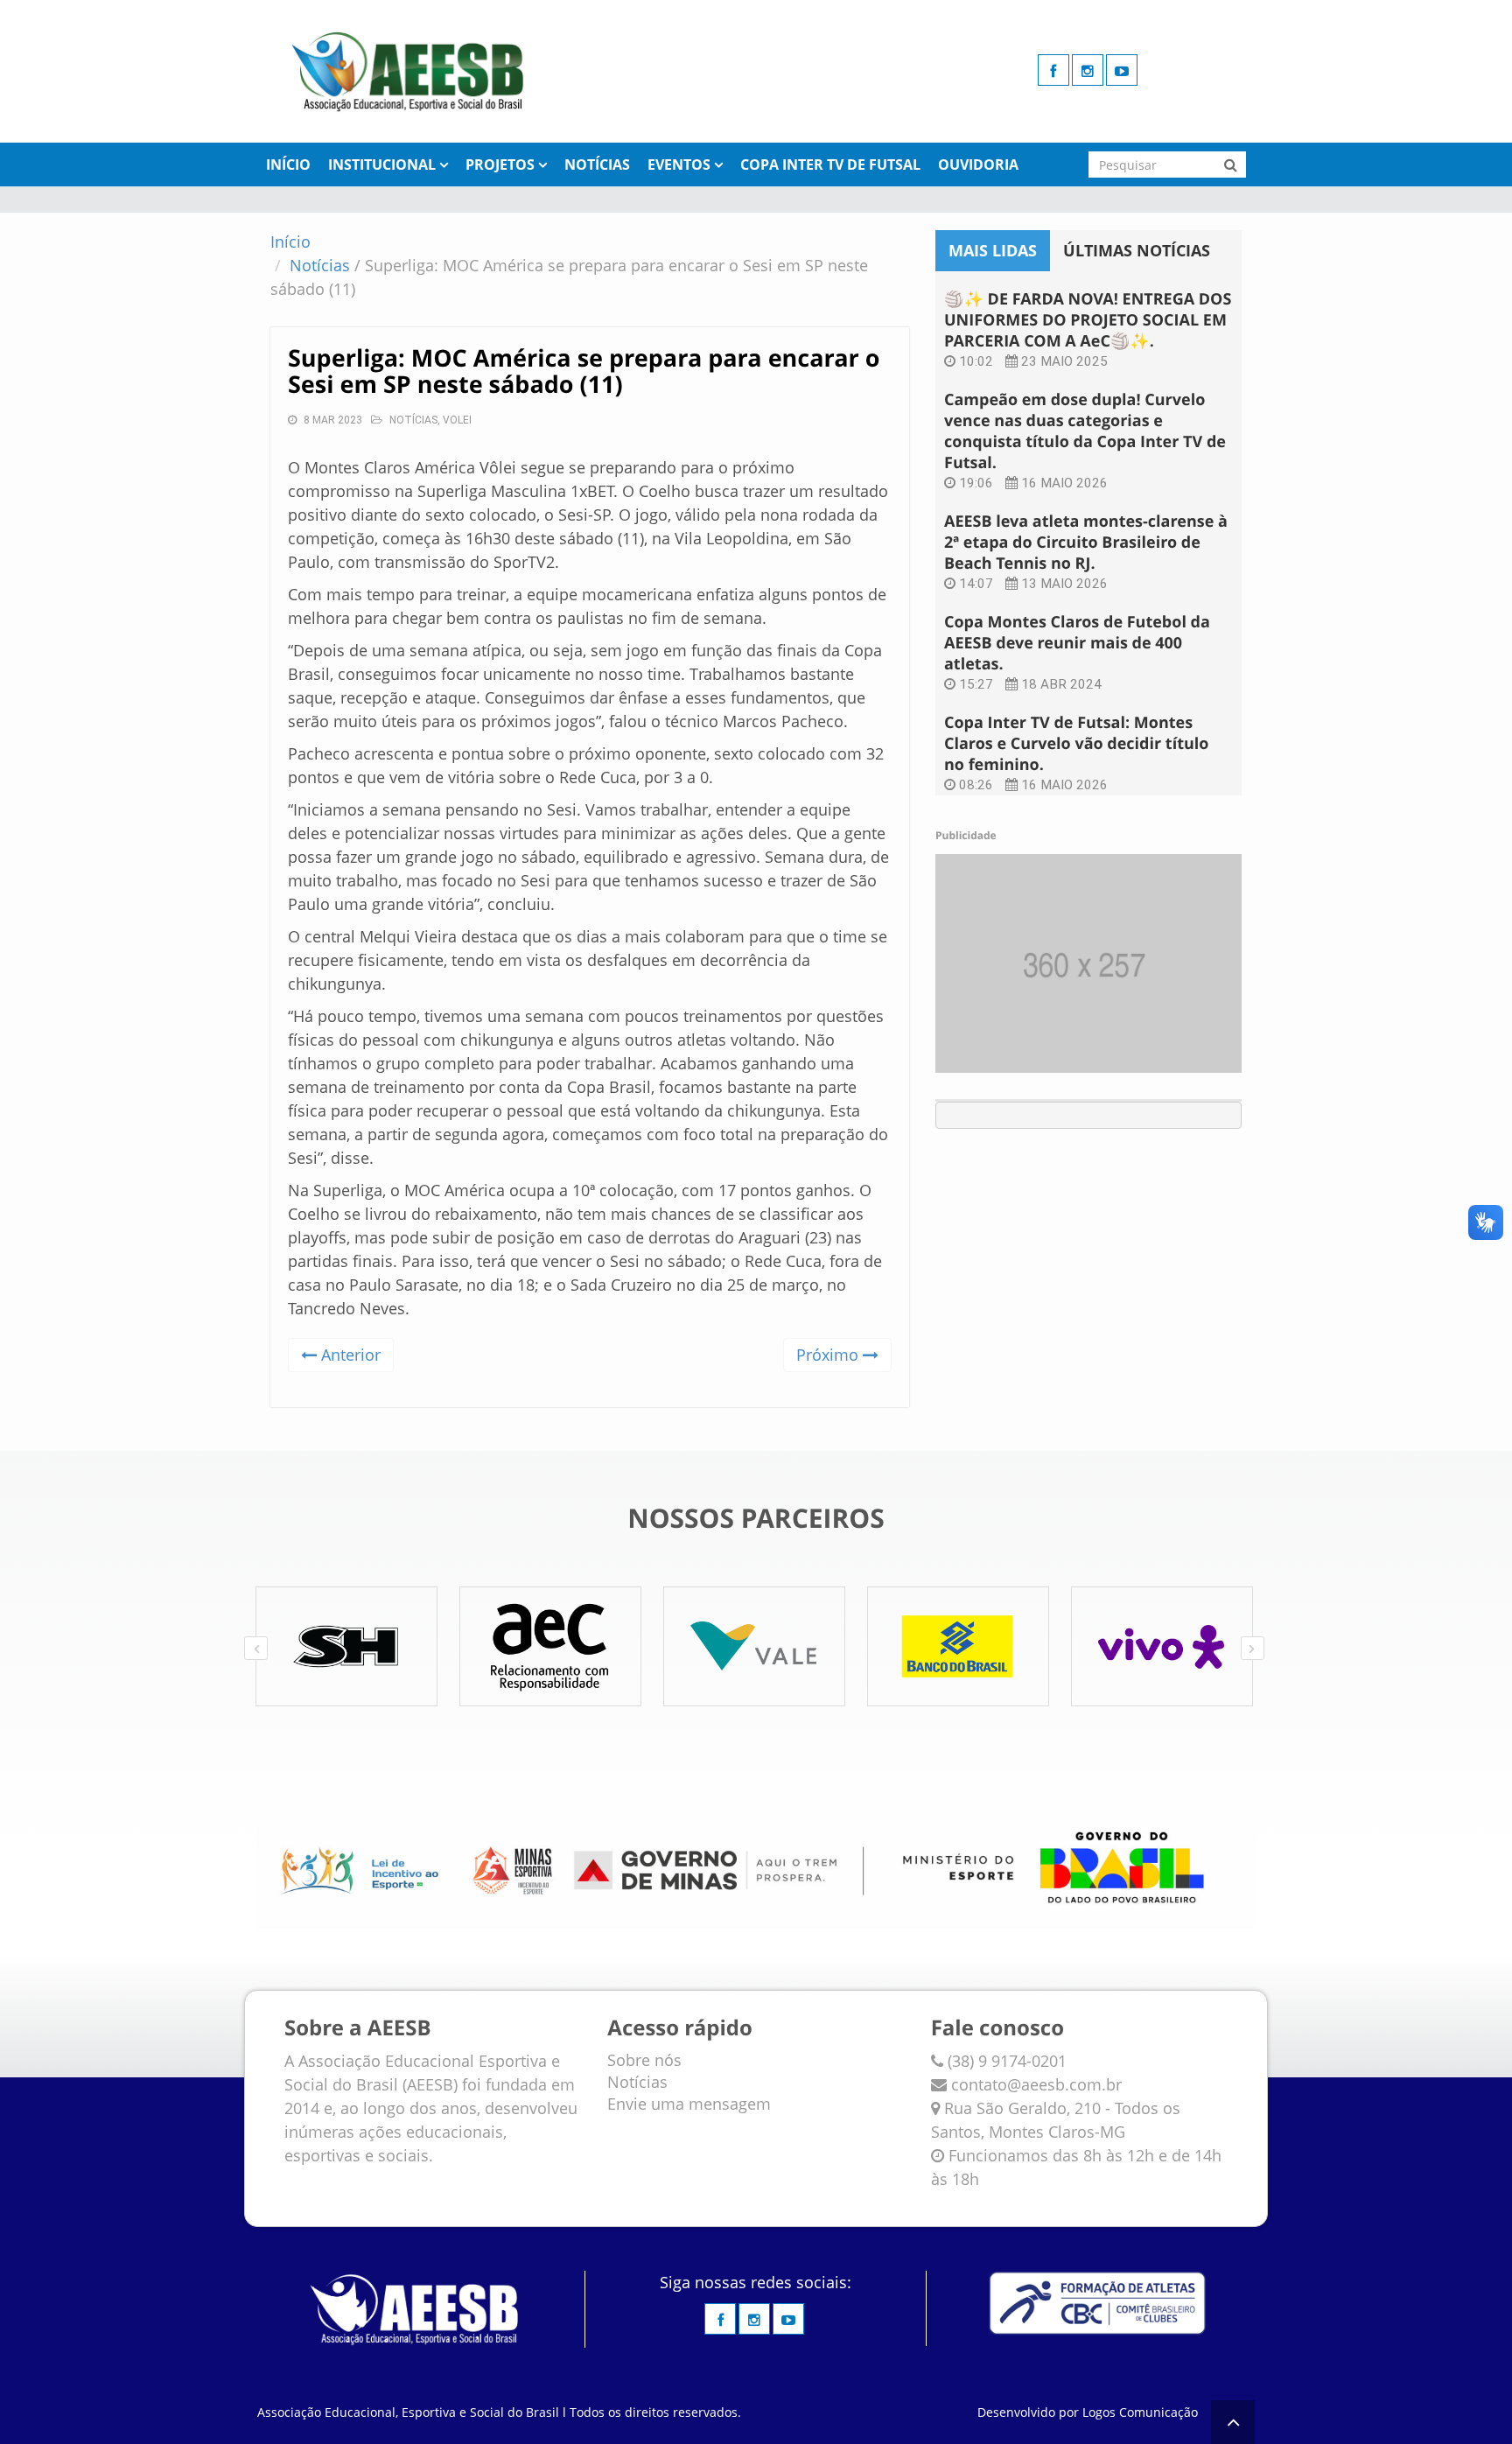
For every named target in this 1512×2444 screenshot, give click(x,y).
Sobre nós (644, 2060)
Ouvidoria (978, 165)
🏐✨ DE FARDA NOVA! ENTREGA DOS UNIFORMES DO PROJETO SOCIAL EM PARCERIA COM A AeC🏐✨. (1088, 320)
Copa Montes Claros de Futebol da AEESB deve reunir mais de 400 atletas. (1077, 643)
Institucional (382, 165)
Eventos (679, 165)
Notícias (597, 165)
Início (288, 165)
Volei (457, 420)
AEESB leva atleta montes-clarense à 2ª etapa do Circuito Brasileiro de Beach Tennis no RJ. (1086, 543)
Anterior (349, 1355)
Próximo (829, 1355)
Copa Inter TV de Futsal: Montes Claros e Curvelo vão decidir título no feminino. (1076, 744)
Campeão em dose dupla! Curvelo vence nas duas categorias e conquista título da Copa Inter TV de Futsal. (1085, 431)
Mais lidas (993, 250)
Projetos (500, 165)
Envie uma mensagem (689, 2104)
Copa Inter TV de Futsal (830, 165)
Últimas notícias (1137, 250)
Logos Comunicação (1140, 2412)
